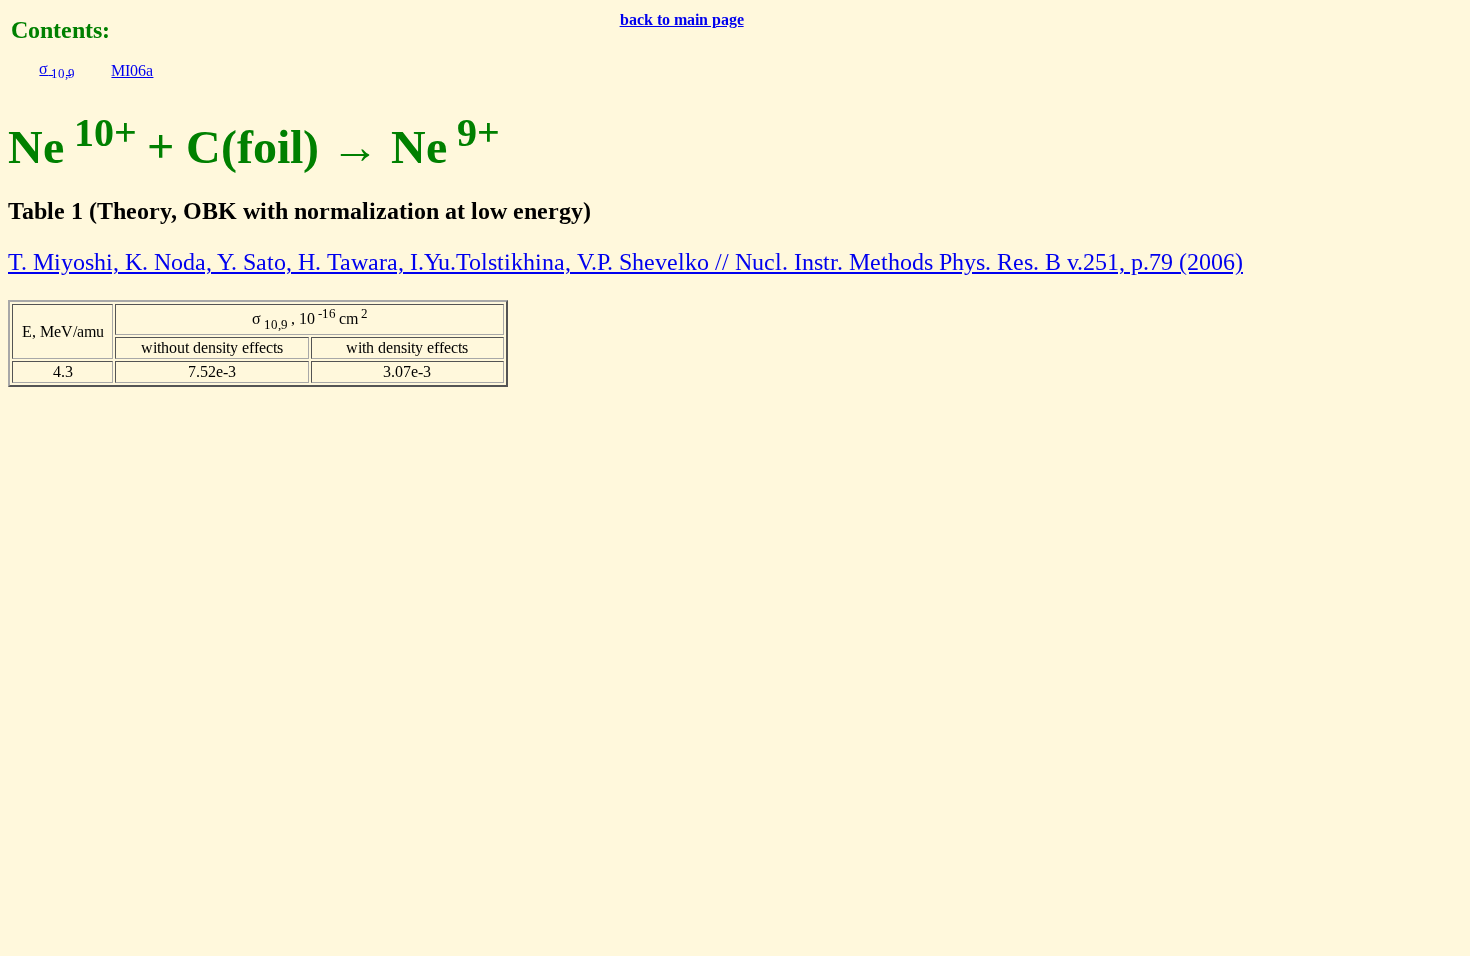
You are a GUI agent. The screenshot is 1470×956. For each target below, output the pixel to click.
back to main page (682, 19)
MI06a (132, 70)
